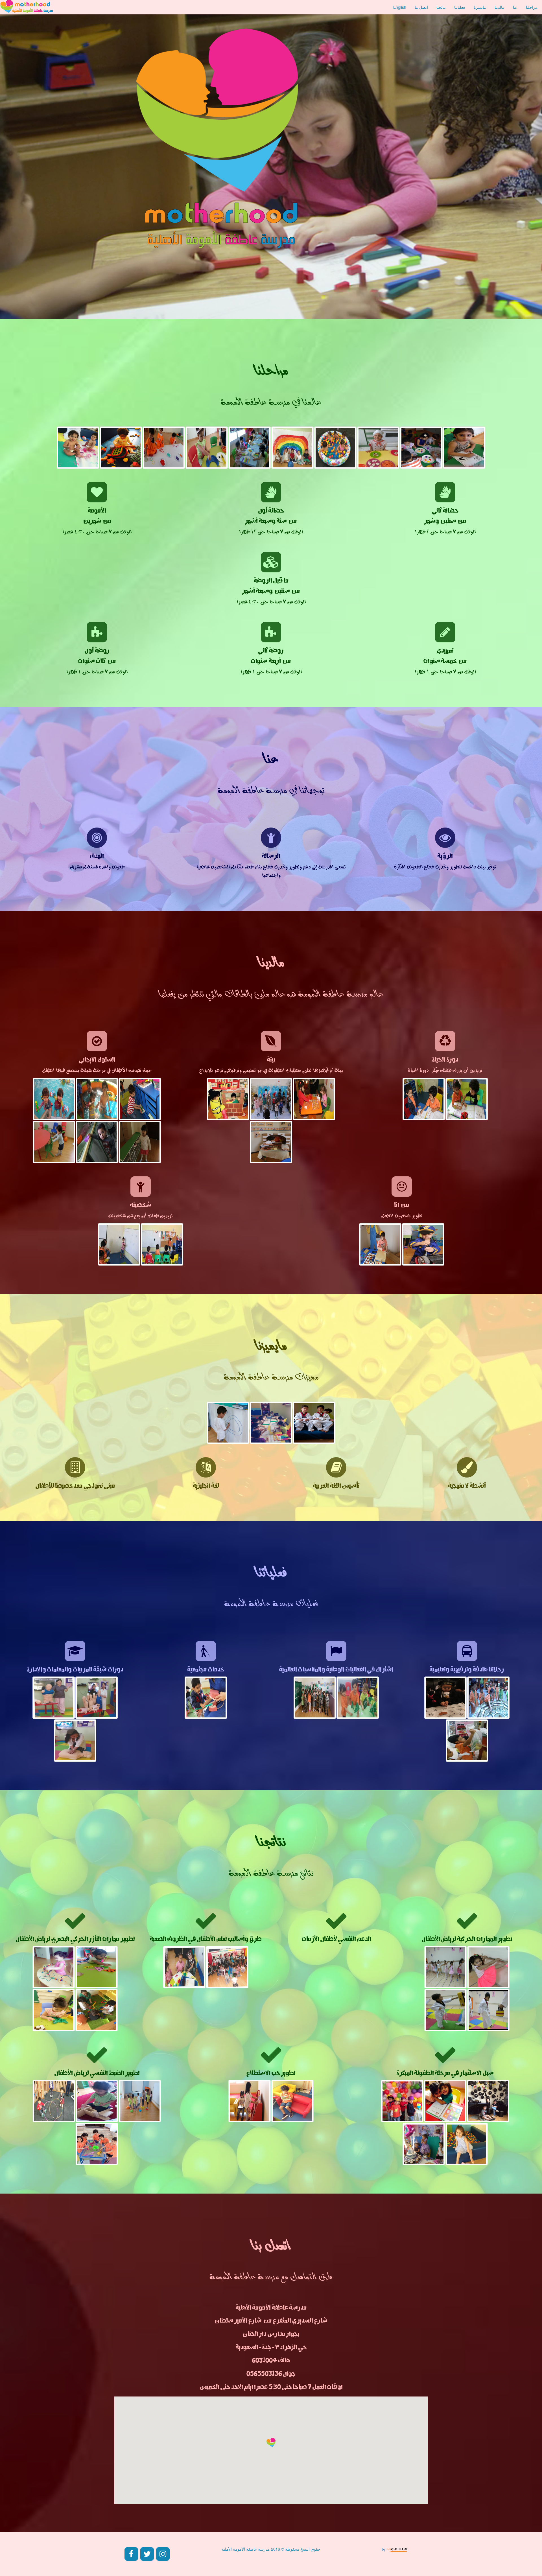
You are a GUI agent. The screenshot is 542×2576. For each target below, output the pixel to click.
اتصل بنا (421, 7)
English (400, 7)
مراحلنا (532, 7)
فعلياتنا (460, 7)
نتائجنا (441, 7)
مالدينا (500, 7)
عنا (515, 7)
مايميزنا (480, 7)
